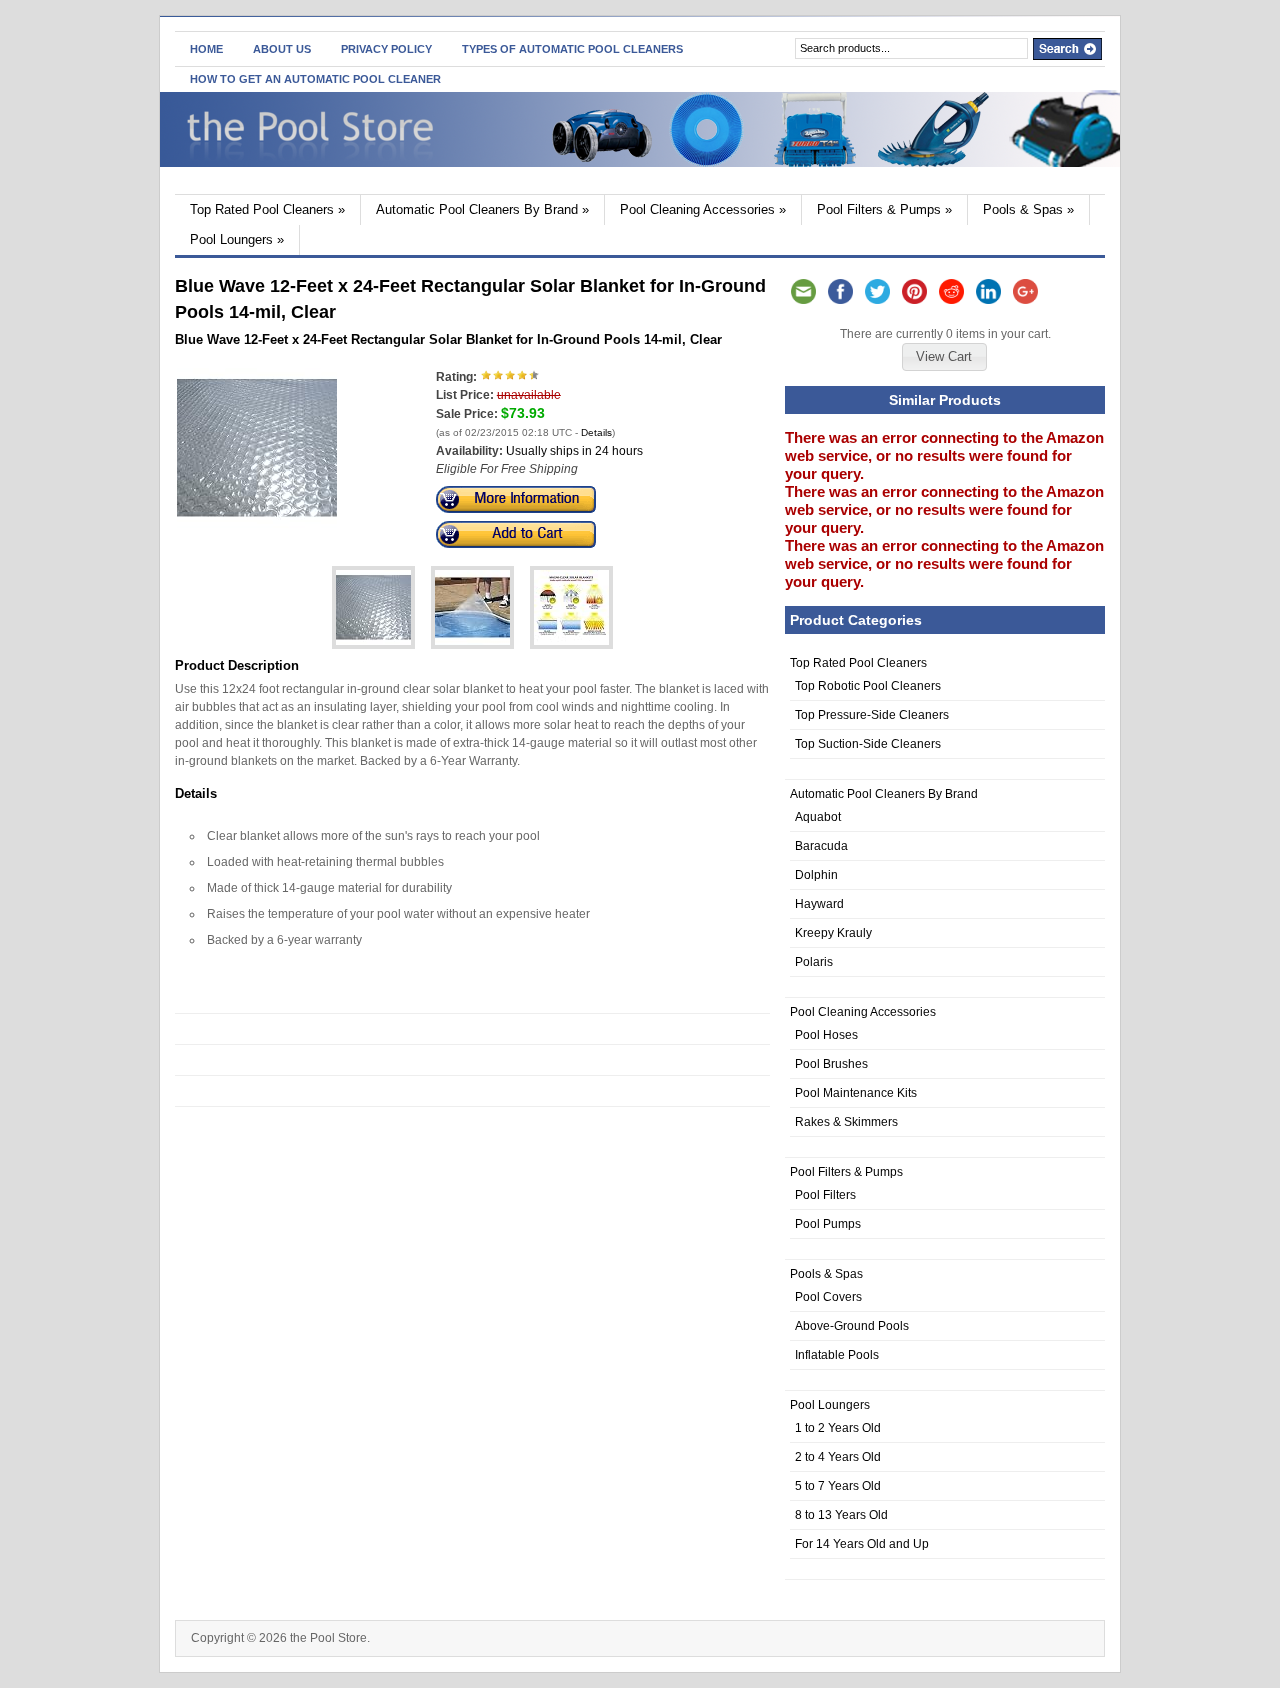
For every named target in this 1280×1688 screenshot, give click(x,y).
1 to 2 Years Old (838, 1428)
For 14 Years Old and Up (862, 1544)
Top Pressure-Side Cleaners (872, 715)
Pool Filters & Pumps (884, 209)
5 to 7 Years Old (838, 1486)
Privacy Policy (386, 49)
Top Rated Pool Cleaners (267, 209)
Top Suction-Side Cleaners (868, 744)
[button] (944, 357)
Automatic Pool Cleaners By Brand (482, 209)
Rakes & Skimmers (846, 1122)
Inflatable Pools (837, 1355)
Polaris (814, 962)
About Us (282, 49)
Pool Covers (828, 1297)
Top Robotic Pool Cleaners (868, 686)
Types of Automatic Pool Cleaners (572, 49)
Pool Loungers (237, 239)
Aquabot (818, 817)
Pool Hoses (826, 1035)
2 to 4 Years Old (838, 1457)
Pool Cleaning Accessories (703, 209)
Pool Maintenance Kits (856, 1093)
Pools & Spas (1028, 209)
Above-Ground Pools (852, 1326)
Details (596, 432)
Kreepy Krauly (833, 933)
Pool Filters (825, 1195)
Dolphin (816, 875)
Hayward (819, 904)
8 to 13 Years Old (841, 1515)
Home (206, 49)
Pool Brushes (831, 1064)
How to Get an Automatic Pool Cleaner (315, 79)
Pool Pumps (828, 1224)
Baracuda (821, 846)
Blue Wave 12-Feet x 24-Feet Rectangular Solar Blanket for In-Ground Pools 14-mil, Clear (448, 339)
